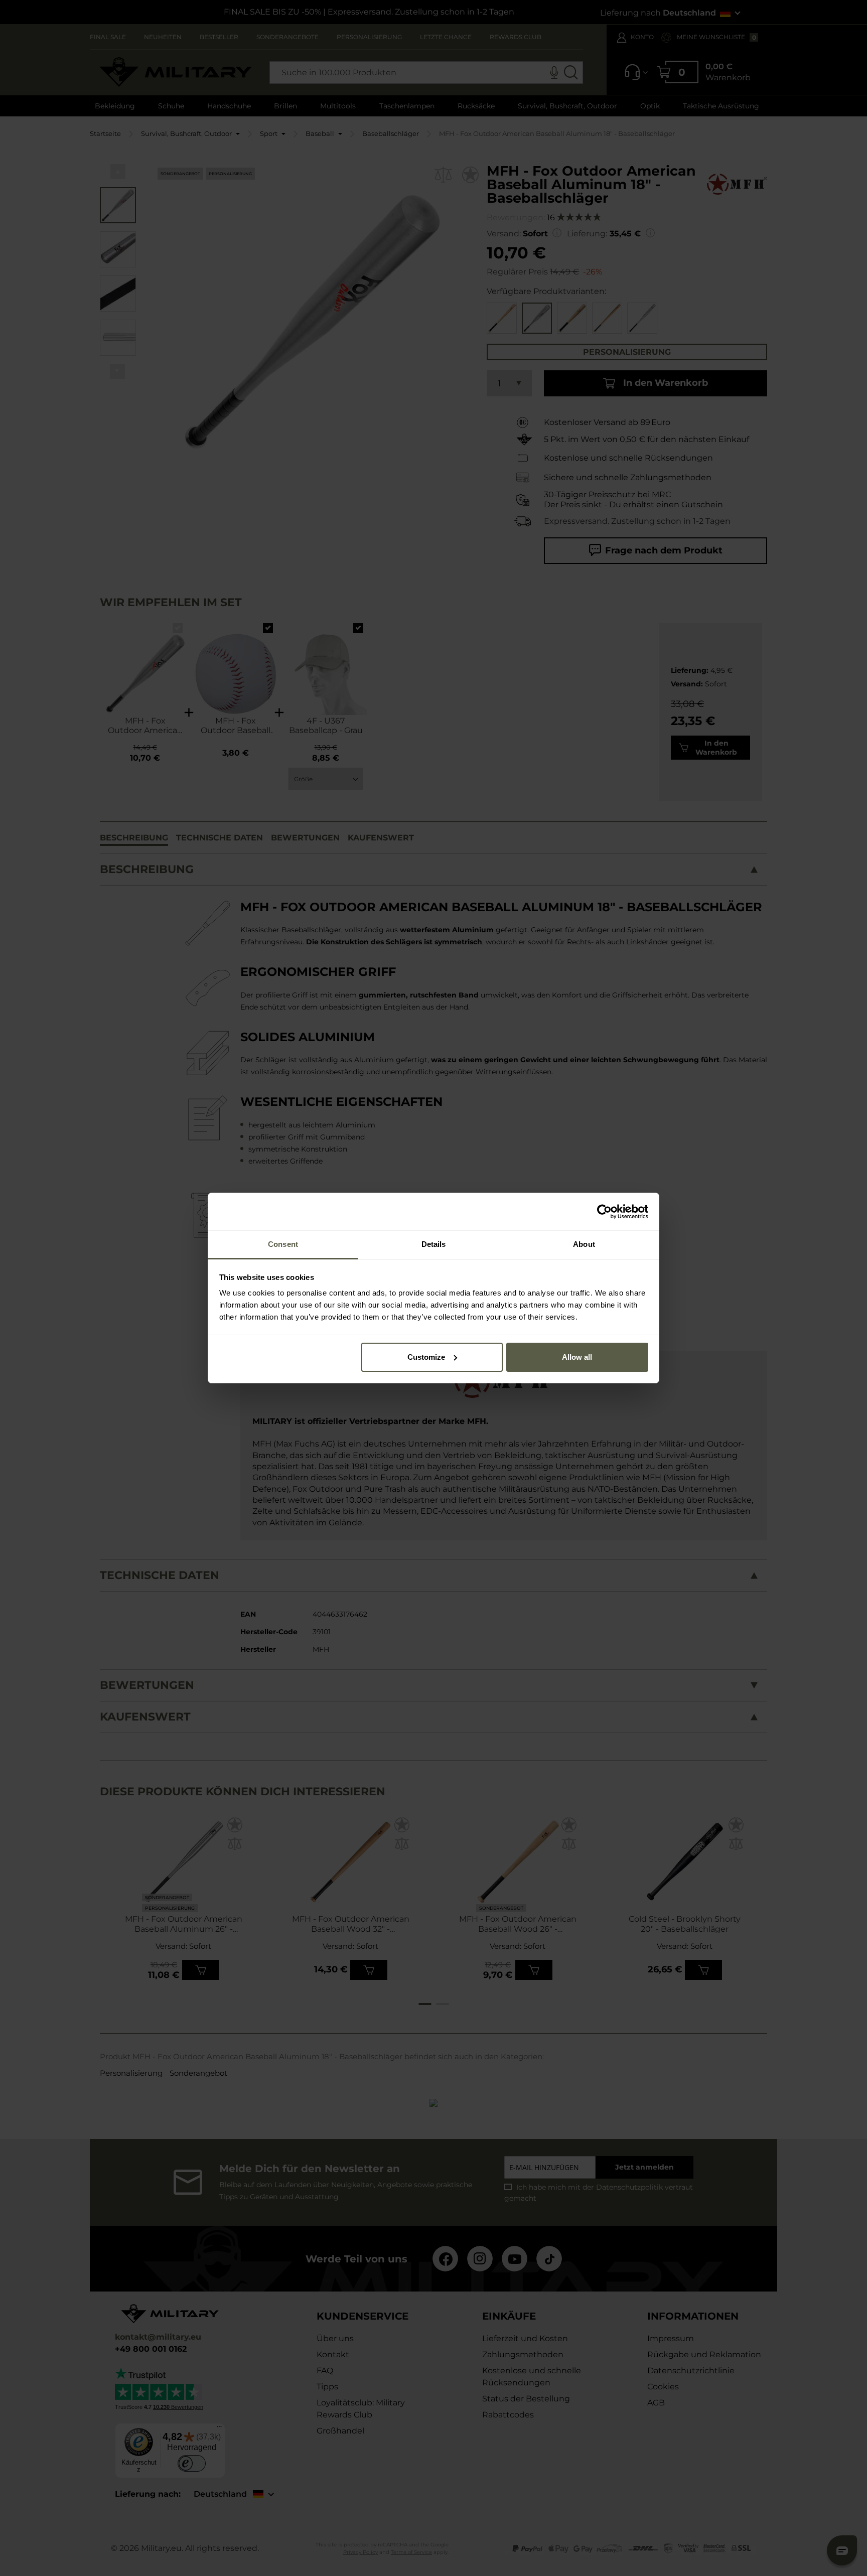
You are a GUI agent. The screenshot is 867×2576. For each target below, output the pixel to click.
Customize (426, 1357)
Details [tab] (434, 1244)
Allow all (577, 1357)
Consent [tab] (283, 1244)
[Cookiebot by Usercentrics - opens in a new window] (604, 1212)
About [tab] (584, 1244)
